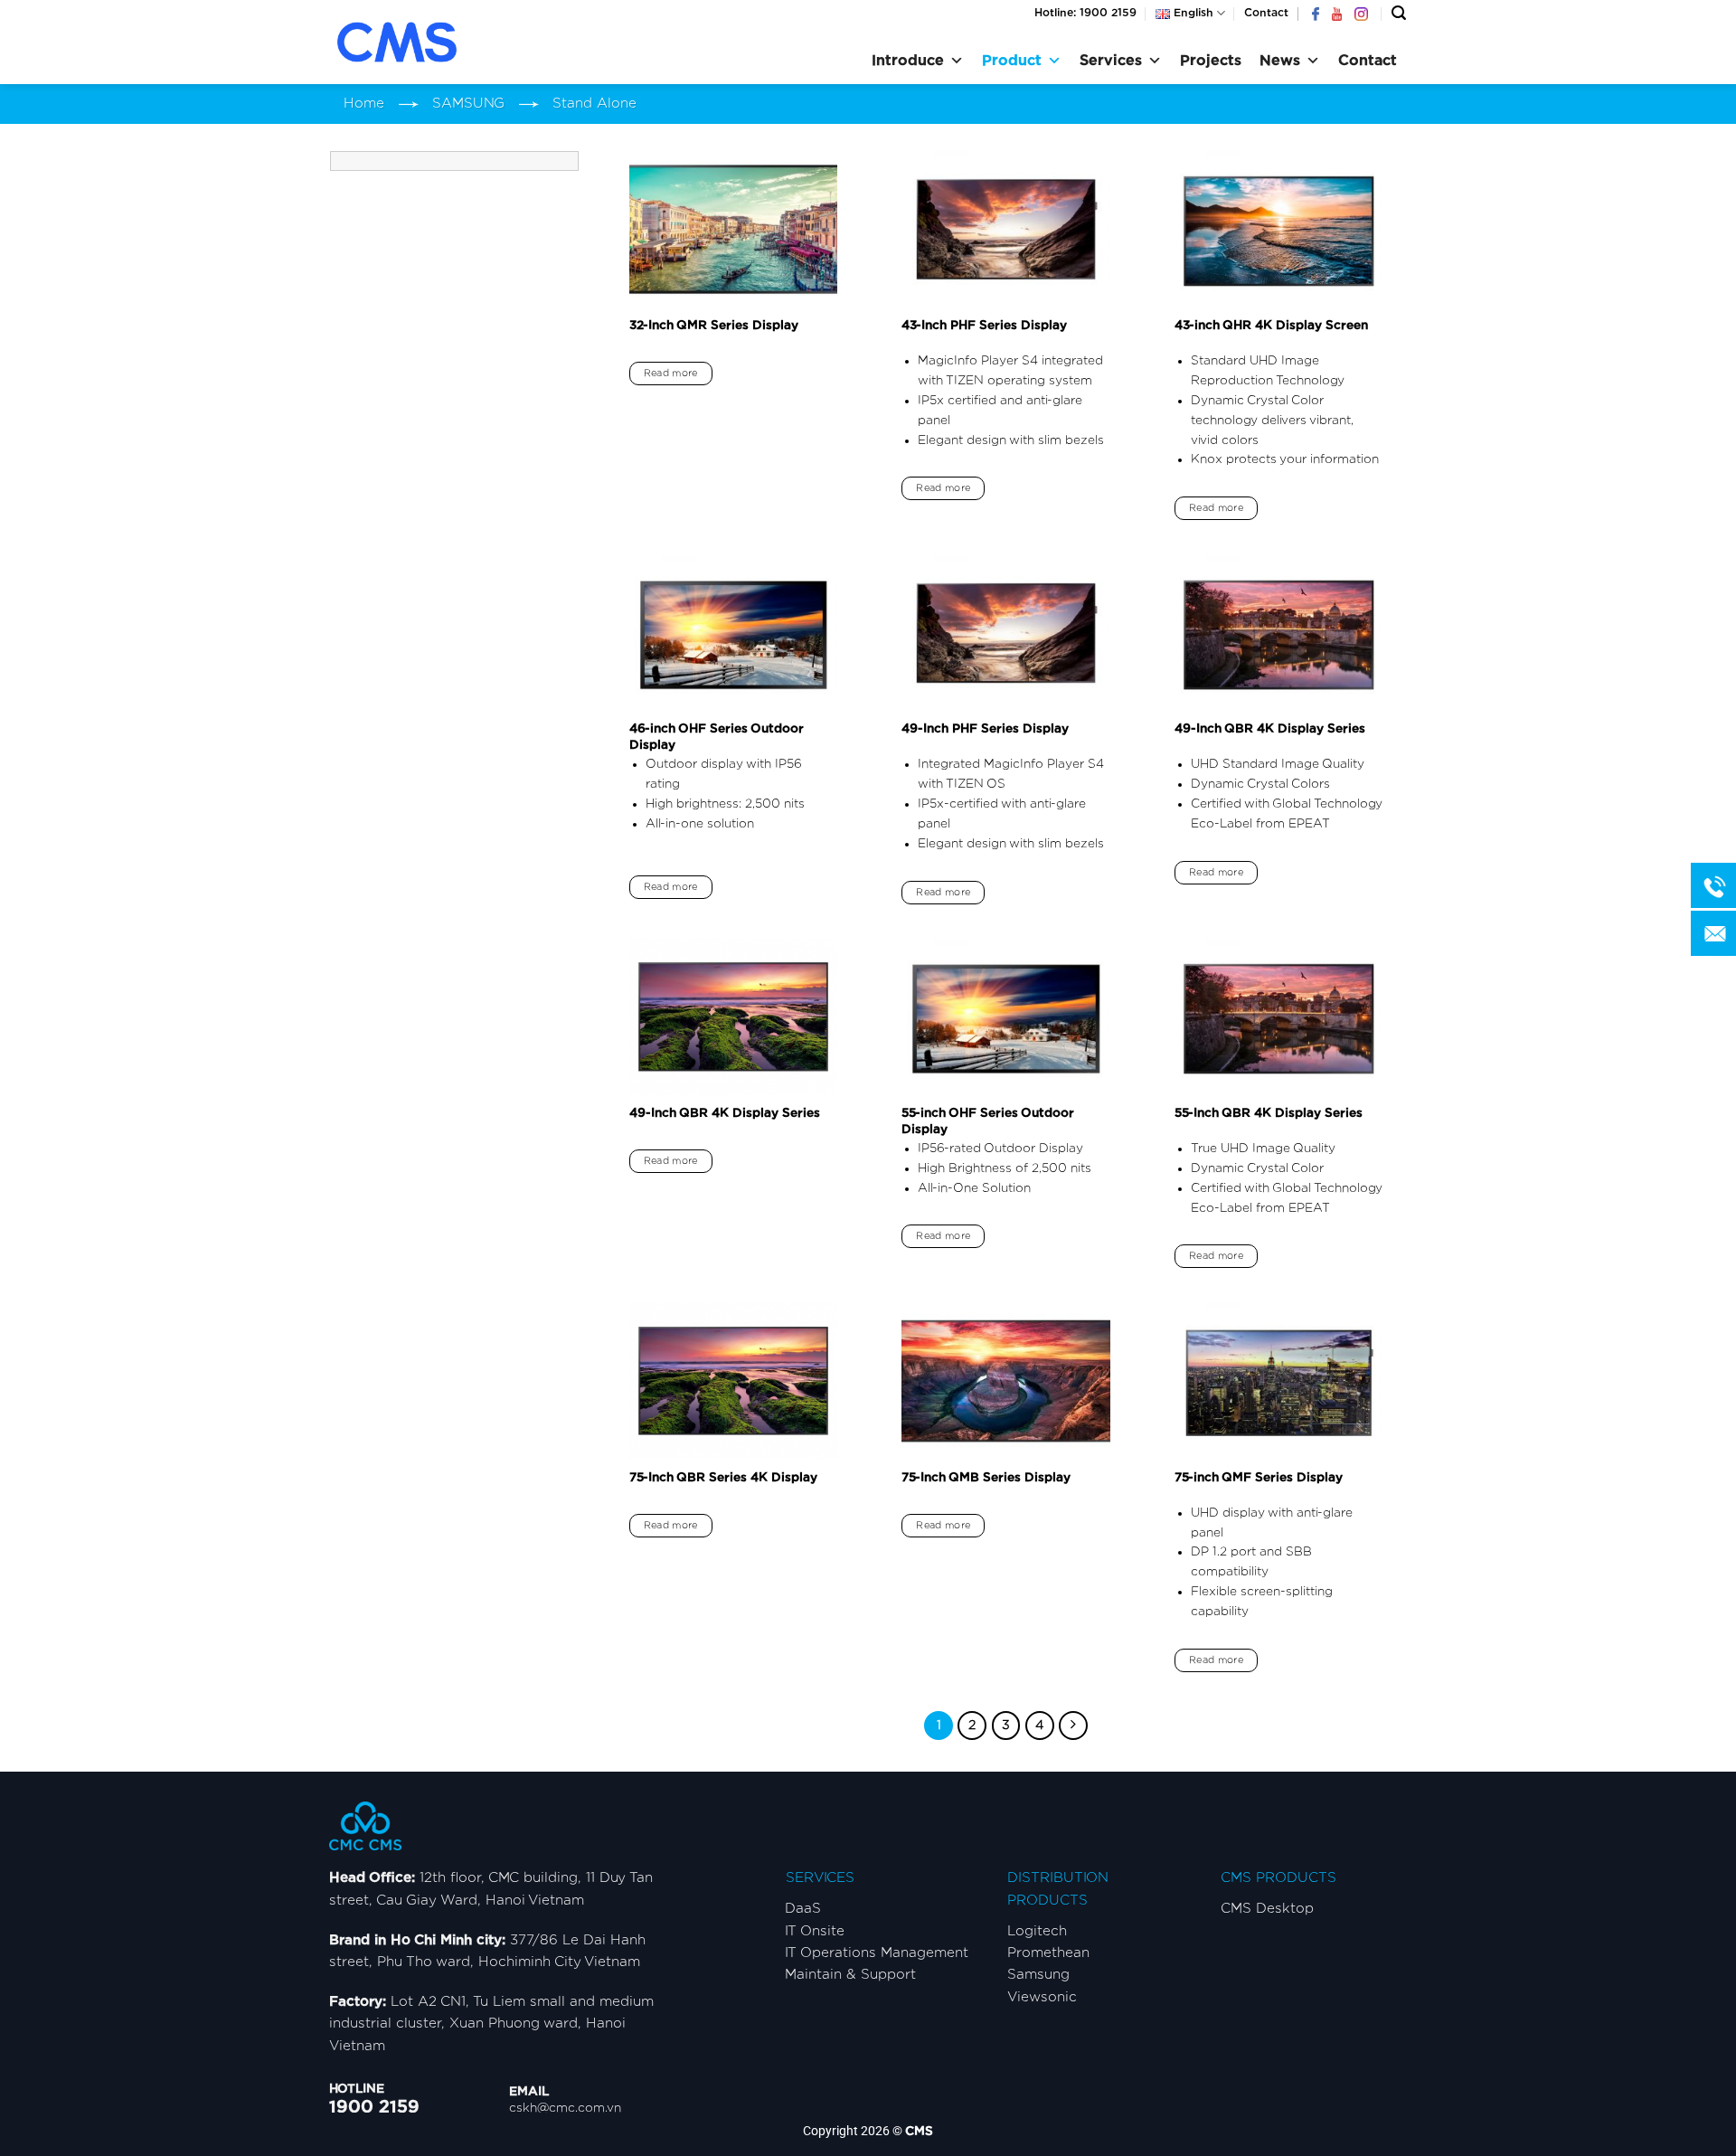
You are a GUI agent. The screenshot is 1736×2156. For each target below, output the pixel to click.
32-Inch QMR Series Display (714, 326)
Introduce (908, 61)
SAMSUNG (468, 104)
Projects (1211, 61)
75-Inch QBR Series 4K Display (723, 1478)
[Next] (1073, 1726)
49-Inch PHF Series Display (985, 729)
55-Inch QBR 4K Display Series (1269, 1113)
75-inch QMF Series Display (1259, 1478)
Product (1012, 61)
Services (1111, 61)
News (1280, 61)
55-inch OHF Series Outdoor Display (988, 1121)
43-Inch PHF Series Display (984, 326)
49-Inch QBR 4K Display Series (1270, 729)
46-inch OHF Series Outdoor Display (717, 737)
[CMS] (420, 42)
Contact (1266, 13)
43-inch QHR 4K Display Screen (1271, 326)
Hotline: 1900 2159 (1085, 13)
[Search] (1399, 13)
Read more (671, 373)
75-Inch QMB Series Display (986, 1478)
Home (364, 104)
